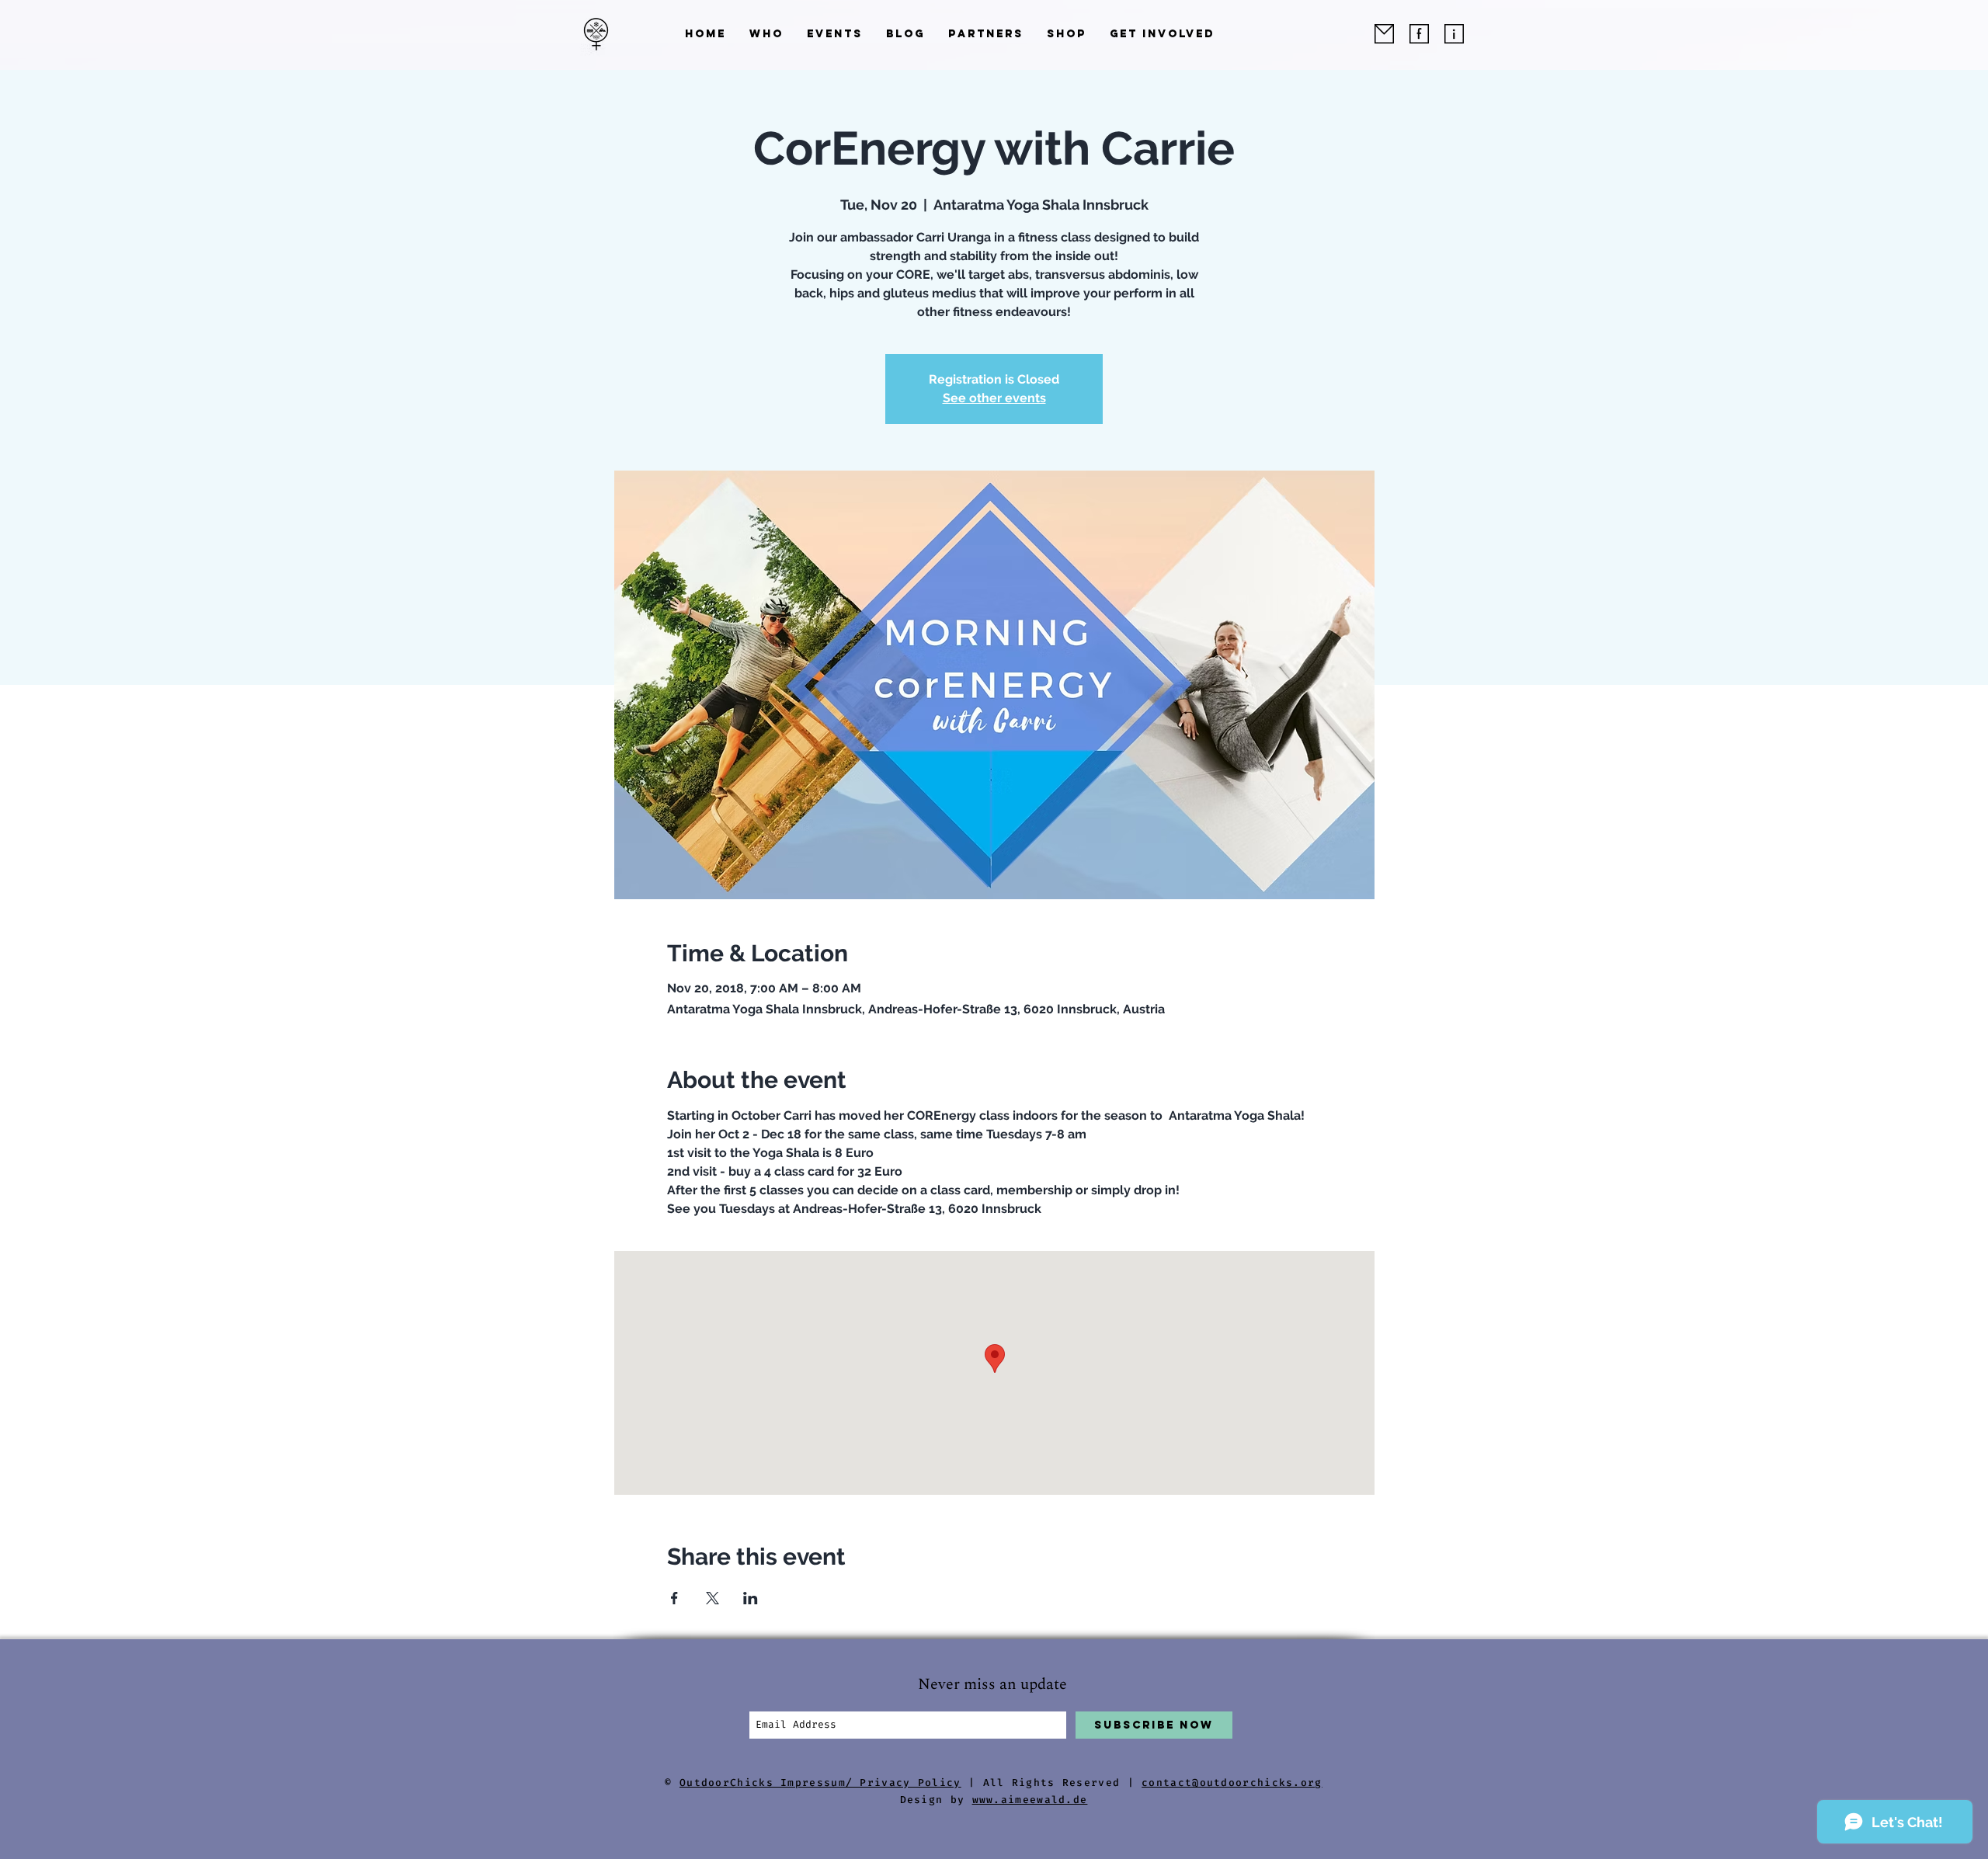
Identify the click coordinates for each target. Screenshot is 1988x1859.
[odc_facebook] (1419, 34)
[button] (766, 34)
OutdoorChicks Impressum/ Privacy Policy (820, 1783)
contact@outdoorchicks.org (1232, 1783)
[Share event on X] (712, 1598)
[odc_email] (1384, 34)
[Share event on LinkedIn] (751, 1598)
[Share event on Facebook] (674, 1598)
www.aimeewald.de (1030, 1800)
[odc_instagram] (1454, 34)
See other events (994, 398)
